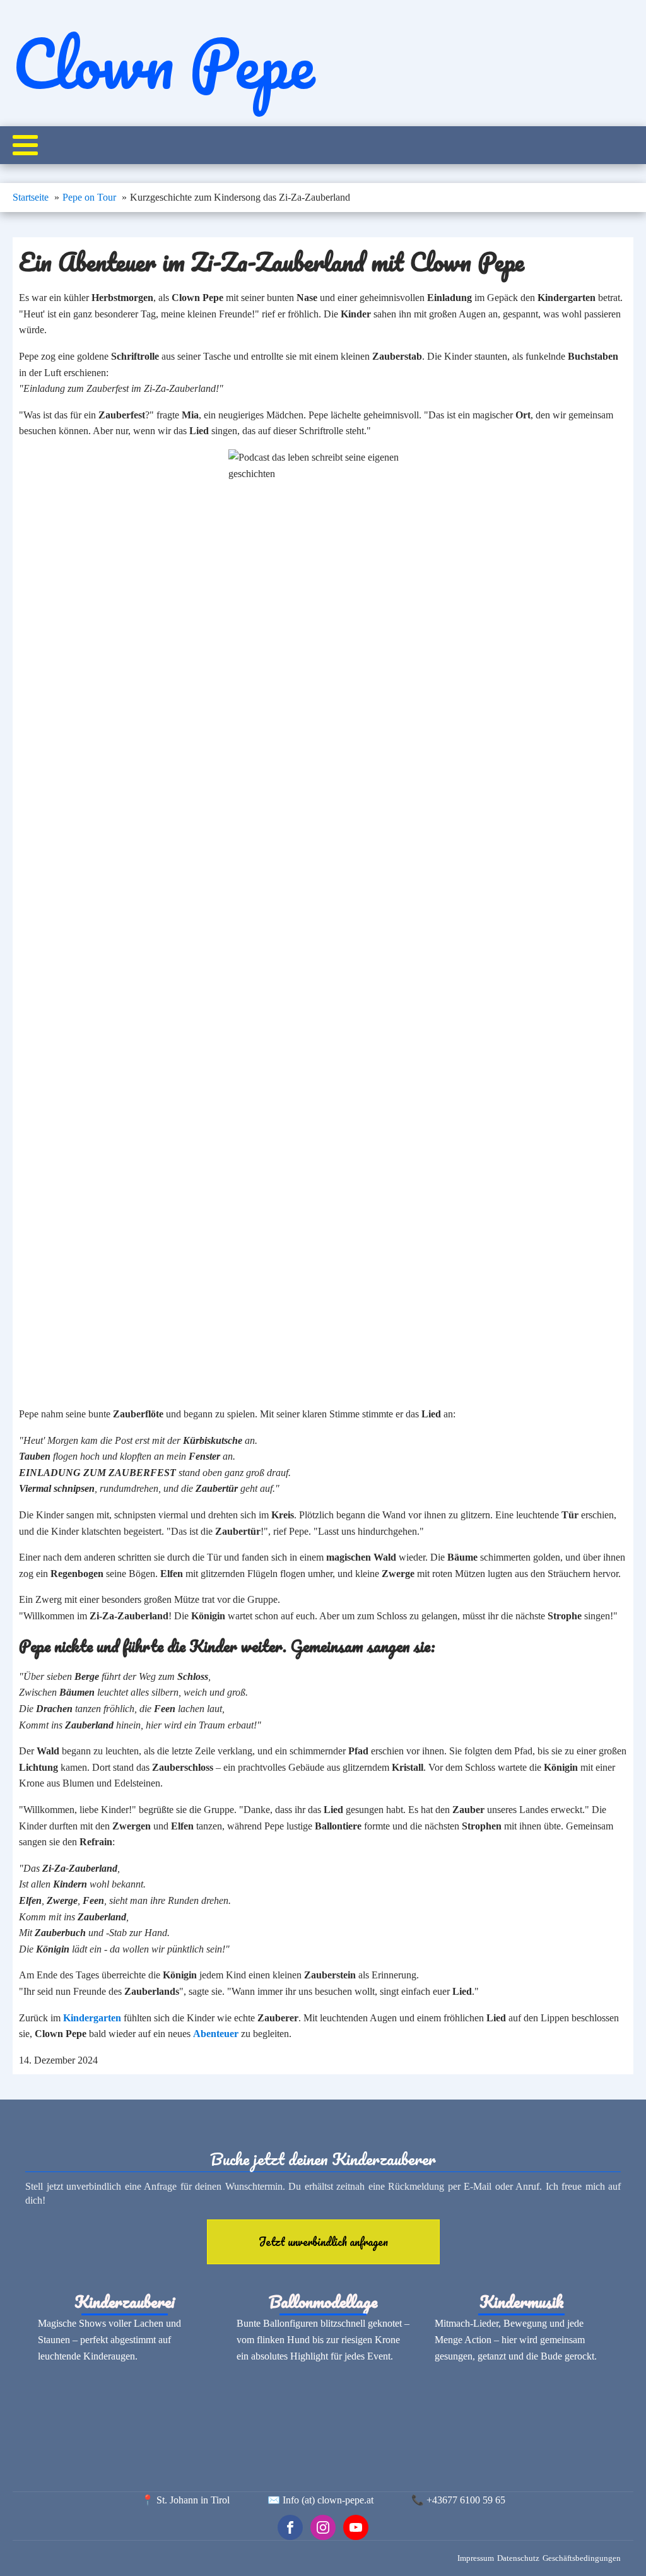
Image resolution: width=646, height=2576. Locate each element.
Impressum (476, 2558)
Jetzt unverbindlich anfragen (323, 2242)
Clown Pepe (163, 63)
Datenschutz (518, 2558)
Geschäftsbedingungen (582, 2558)
